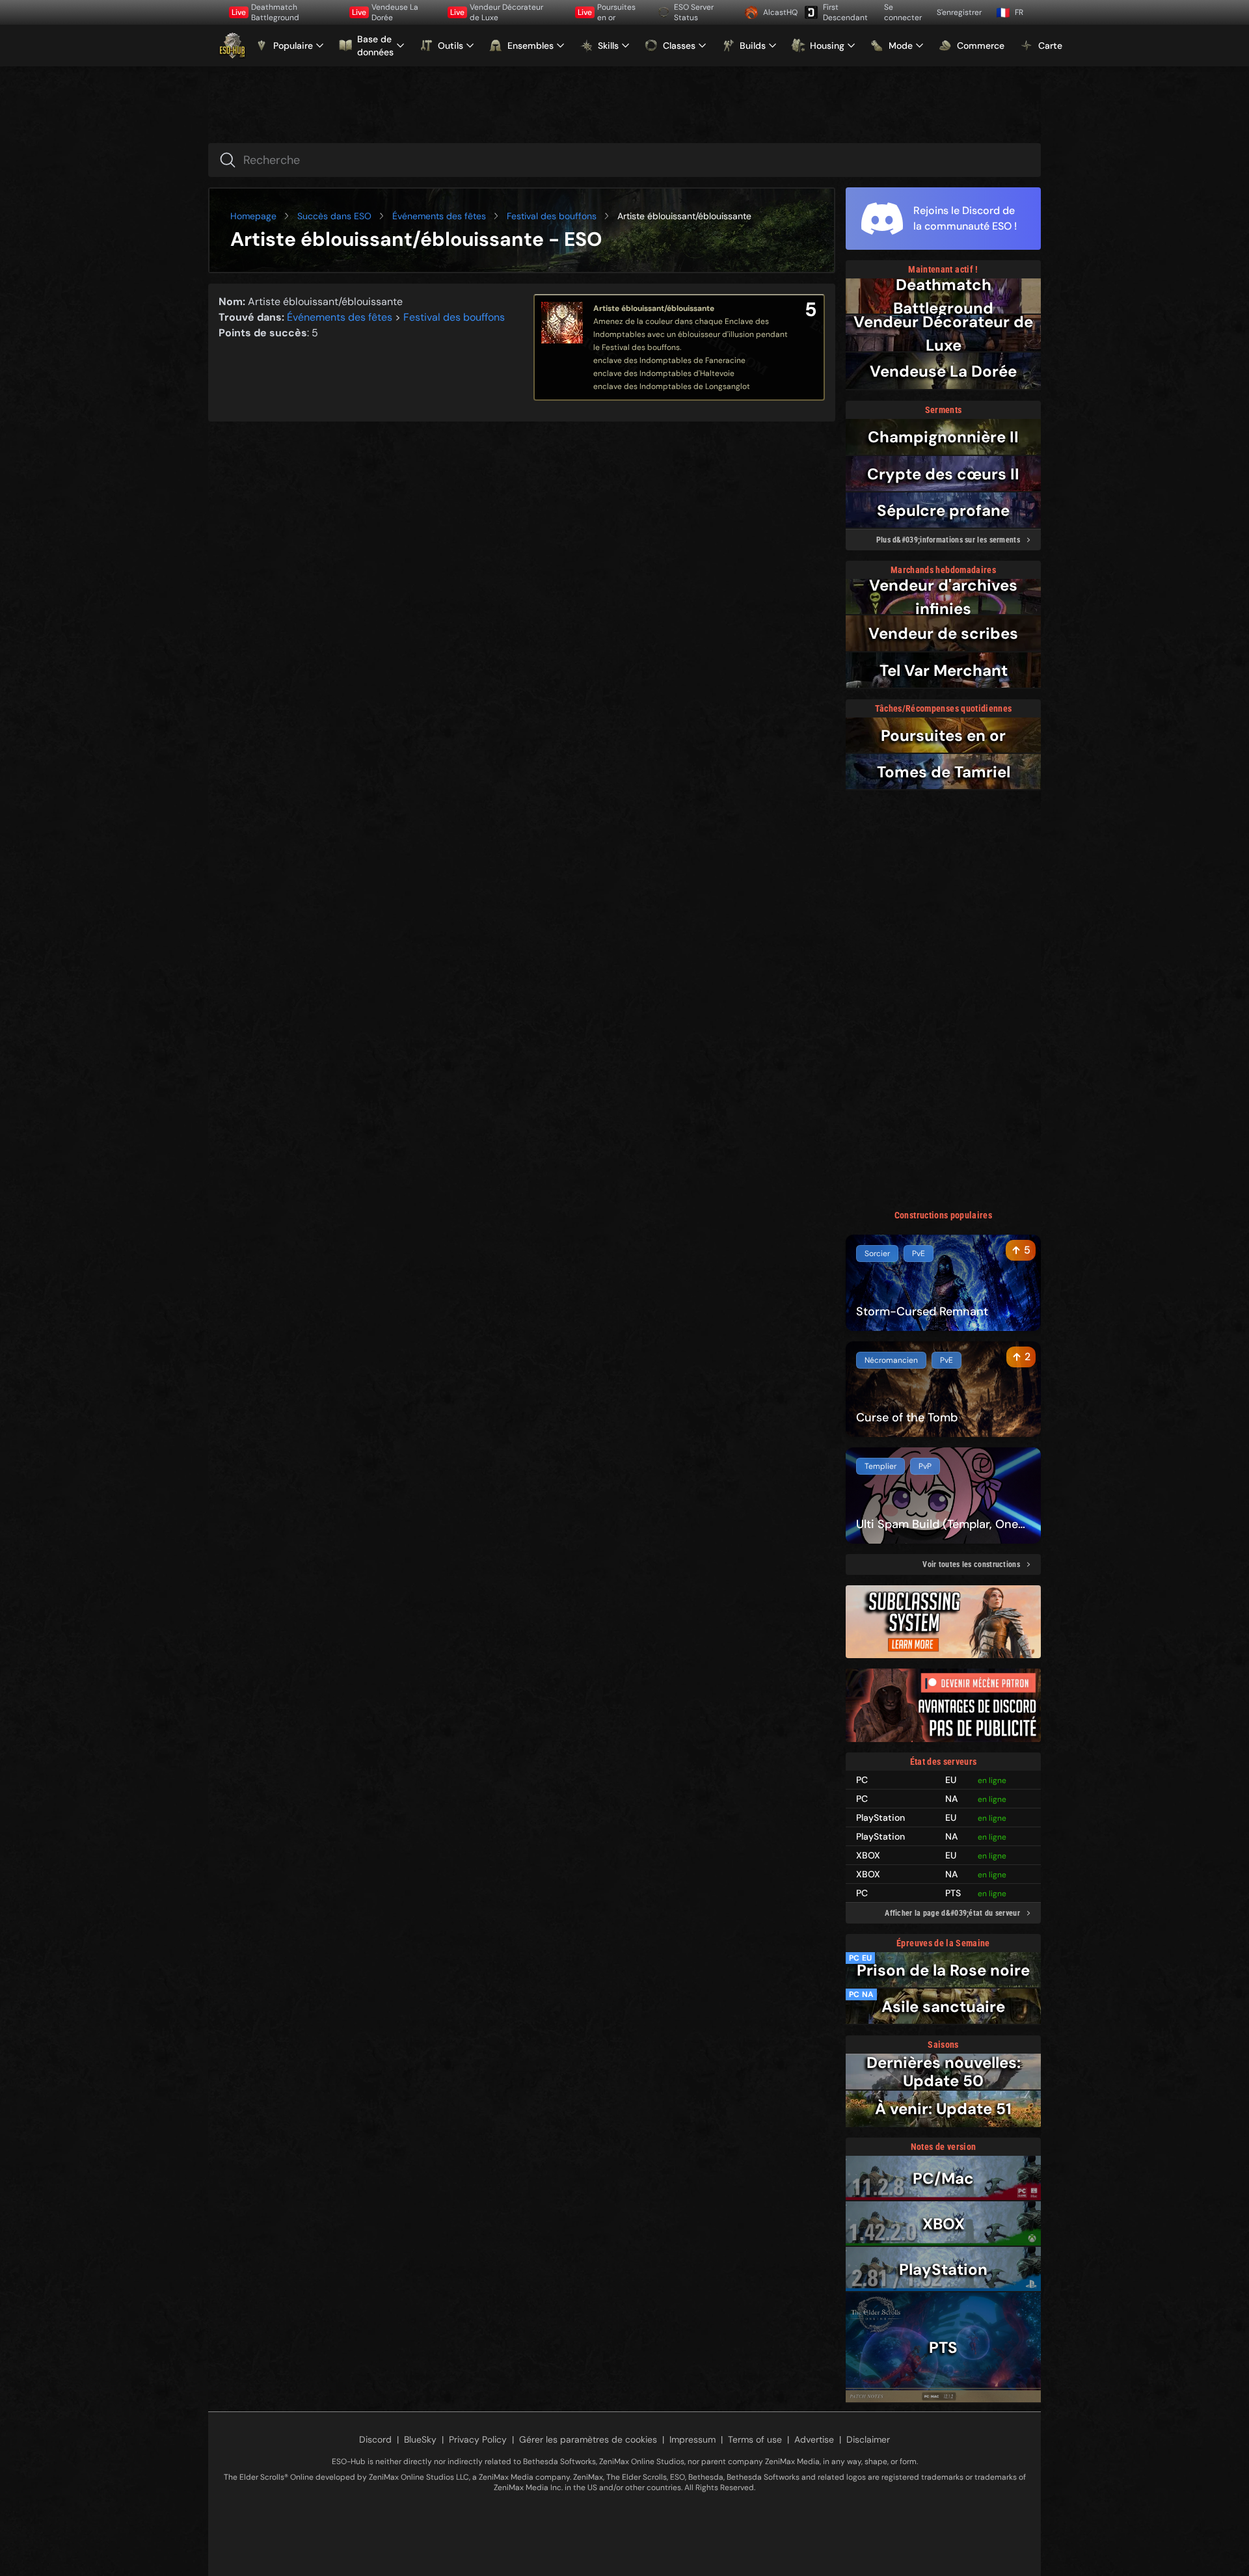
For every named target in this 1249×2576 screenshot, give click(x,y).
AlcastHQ (779, 12)
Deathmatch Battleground (265, 12)
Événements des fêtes (439, 216)
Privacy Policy (478, 2439)
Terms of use (755, 2439)
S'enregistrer (959, 12)
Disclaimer (868, 2439)
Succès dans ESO (334, 216)
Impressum (692, 2439)
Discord (375, 2439)
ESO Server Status (694, 12)
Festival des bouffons (552, 216)
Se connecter (903, 12)
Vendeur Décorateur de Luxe (497, 12)
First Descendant (845, 12)
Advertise (814, 2439)
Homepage (253, 216)
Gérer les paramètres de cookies (588, 2439)
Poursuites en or (607, 12)
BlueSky (420, 2439)
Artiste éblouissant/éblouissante (654, 308)
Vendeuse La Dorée (385, 12)
